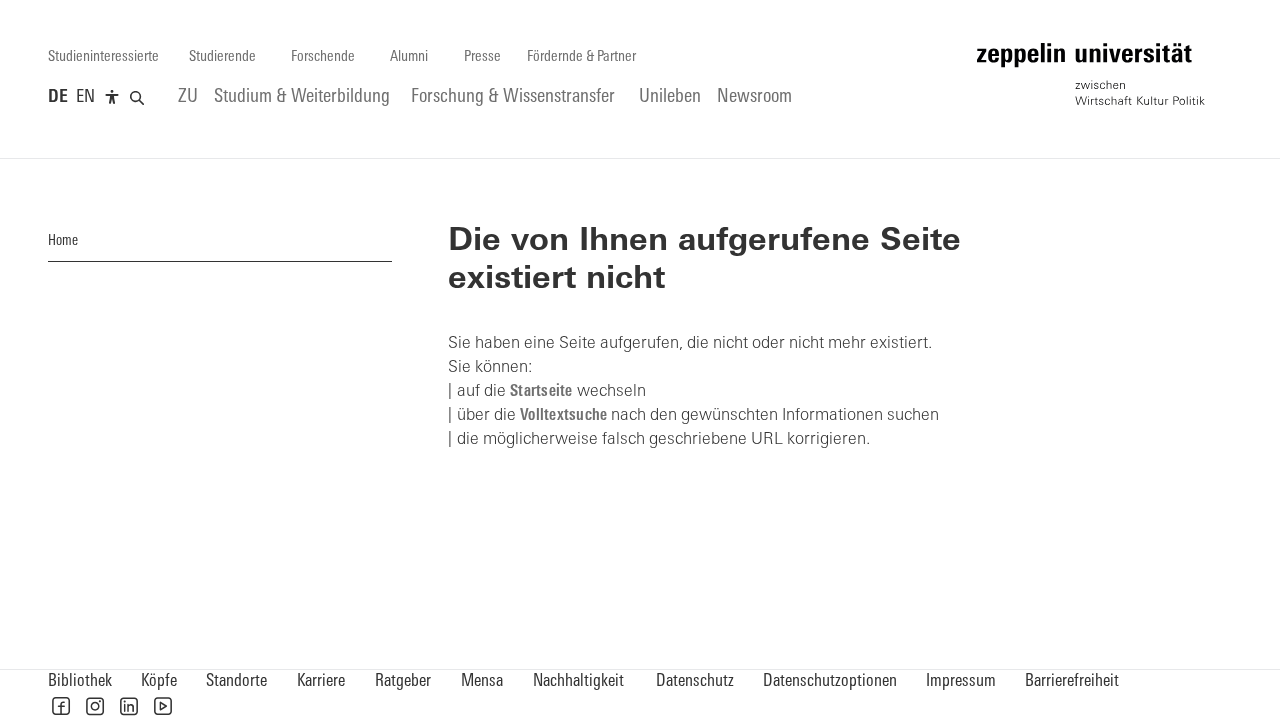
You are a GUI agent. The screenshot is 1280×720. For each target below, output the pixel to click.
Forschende (323, 57)
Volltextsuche (563, 416)
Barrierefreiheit (1072, 681)
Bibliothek (80, 681)
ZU (188, 97)
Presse (482, 57)
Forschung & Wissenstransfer (513, 97)
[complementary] (112, 98)
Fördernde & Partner (581, 57)
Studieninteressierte (103, 57)
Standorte (236, 681)
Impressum (961, 681)
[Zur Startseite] (1091, 74)
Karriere (321, 681)
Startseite (541, 392)
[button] (61, 706)
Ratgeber (403, 681)
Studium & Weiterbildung (302, 97)
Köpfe (159, 681)
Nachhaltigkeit (578, 681)
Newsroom (754, 97)
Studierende (222, 57)
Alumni (409, 57)
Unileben (670, 97)
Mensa (482, 681)
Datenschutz (695, 681)
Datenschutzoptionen (830, 681)
